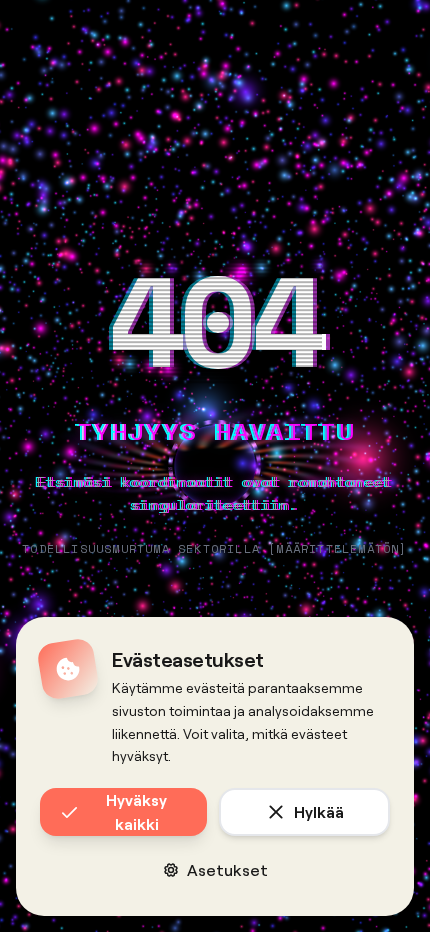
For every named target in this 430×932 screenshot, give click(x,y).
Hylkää (319, 811)
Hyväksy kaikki (136, 811)
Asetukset (227, 869)
